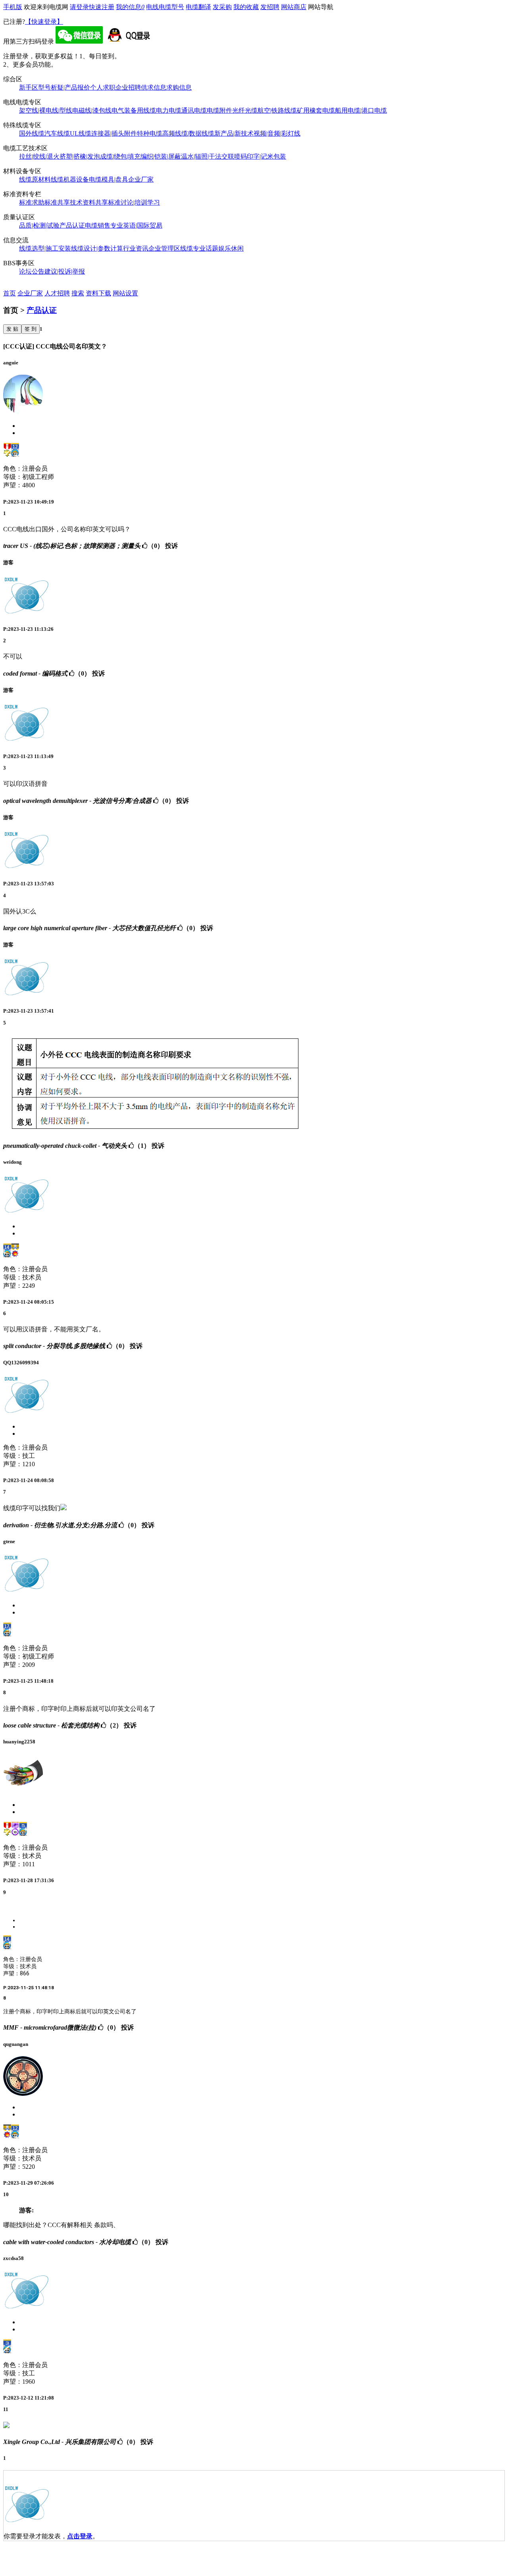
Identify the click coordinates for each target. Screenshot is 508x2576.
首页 (10, 293)
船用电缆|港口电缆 (361, 110)
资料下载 (98, 293)
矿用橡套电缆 (316, 110)
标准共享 (57, 202)
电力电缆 (169, 110)
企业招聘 (128, 87)
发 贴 (12, 329)
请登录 (79, 7)
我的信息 (130, 7)
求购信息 (179, 87)
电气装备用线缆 (134, 110)
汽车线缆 (57, 133)
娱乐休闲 (231, 248)
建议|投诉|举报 (65, 271)
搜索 (78, 293)
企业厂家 (141, 179)
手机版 (13, 7)
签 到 (31, 329)
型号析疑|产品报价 (64, 87)
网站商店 (294, 7)
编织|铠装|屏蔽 (161, 156)
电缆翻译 (198, 7)
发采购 (222, 7)
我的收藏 (246, 7)
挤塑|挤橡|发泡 (80, 156)
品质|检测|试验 (39, 225)
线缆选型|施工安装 (45, 248)
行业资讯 (136, 248)
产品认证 (72, 225)
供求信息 (154, 87)
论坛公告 (32, 271)
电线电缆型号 (165, 7)
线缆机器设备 (70, 179)
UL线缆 (81, 133)
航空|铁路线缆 (277, 110)
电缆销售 (98, 225)
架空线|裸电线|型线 (46, 110)
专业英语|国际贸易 (136, 225)
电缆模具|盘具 (109, 179)
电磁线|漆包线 (92, 110)
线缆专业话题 (199, 248)
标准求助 (32, 202)
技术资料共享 (89, 202)
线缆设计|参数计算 (97, 248)
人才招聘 (57, 293)
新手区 (29, 87)
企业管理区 (164, 248)
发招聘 (270, 7)
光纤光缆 (245, 110)
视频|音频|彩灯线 (277, 133)
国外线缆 (32, 133)
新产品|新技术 (234, 133)
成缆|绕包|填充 (120, 156)
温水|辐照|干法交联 (208, 156)
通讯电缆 (194, 110)
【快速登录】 (44, 22)
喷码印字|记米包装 (260, 156)
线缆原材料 (35, 179)
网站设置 (125, 293)
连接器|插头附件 (114, 133)
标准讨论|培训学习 (134, 202)
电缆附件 (219, 110)
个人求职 (103, 87)
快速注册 (102, 7)
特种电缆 (150, 133)
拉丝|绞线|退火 (39, 156)
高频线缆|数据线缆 (188, 133)
